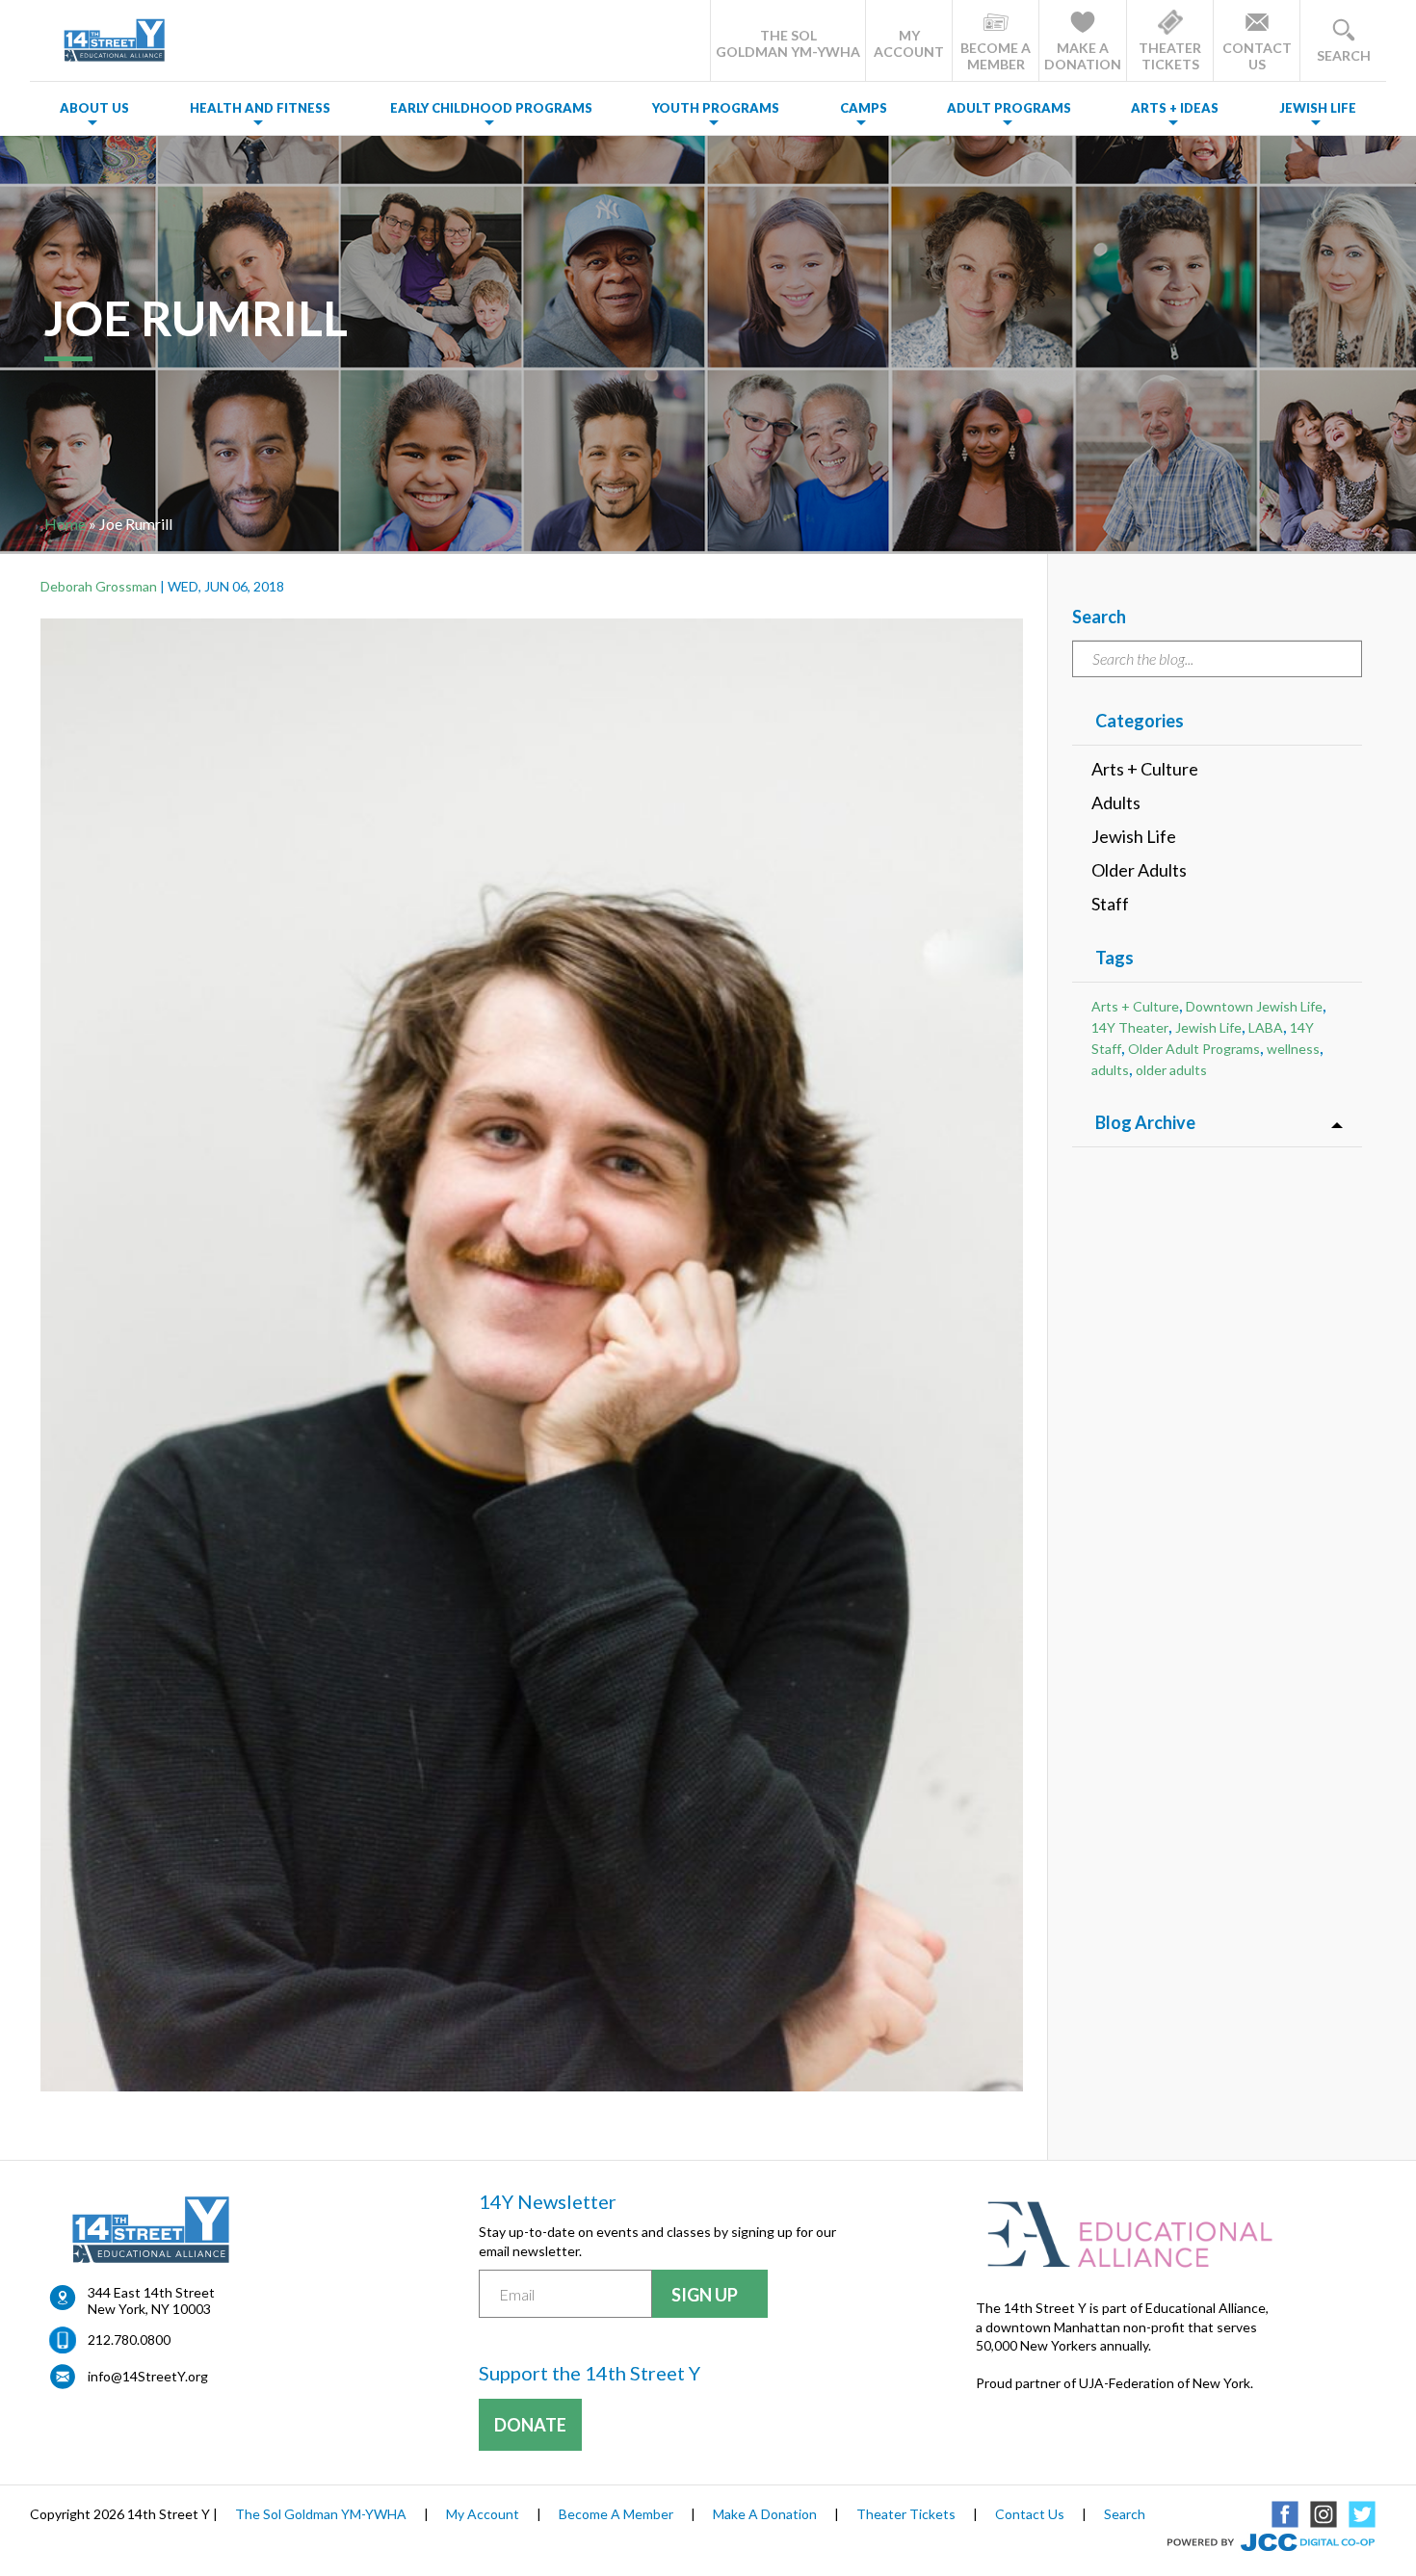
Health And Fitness (260, 108)
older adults (1171, 1070)
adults (1110, 1070)
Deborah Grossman (99, 586)
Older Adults (1139, 870)
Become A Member (616, 2514)
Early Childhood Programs (491, 108)
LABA (1266, 1027)
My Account (483, 2514)
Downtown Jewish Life (1254, 1006)
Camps (864, 108)
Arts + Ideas (1175, 108)
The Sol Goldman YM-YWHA (321, 2514)
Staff (1110, 904)
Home (65, 524)
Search (1125, 2514)
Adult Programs (1009, 108)
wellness (1293, 1049)
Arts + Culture (1145, 769)
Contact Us (1030, 2514)
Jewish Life (1318, 108)
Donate (530, 2425)
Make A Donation (765, 2514)
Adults (1116, 802)
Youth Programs (716, 108)
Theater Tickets (906, 2514)
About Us (94, 108)
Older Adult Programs (1194, 1049)
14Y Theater (1130, 1027)
